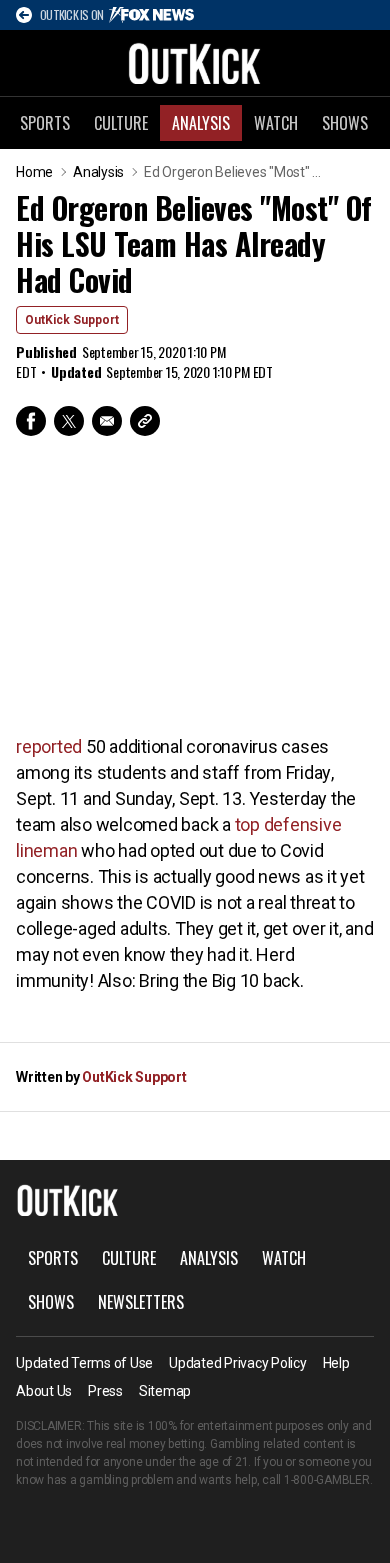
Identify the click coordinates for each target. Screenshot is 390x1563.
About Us (44, 1391)
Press (105, 1391)
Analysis (201, 123)
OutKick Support (72, 320)
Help (336, 1363)
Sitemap (165, 1391)
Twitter (69, 421)
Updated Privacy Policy (238, 1363)
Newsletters (141, 1302)
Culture (121, 123)
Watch (276, 123)
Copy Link (145, 421)
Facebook (31, 421)
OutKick (195, 63)
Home (34, 172)
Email (107, 421)
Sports (45, 123)
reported (49, 746)
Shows (345, 123)
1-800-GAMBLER (327, 1480)
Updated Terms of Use (84, 1363)
